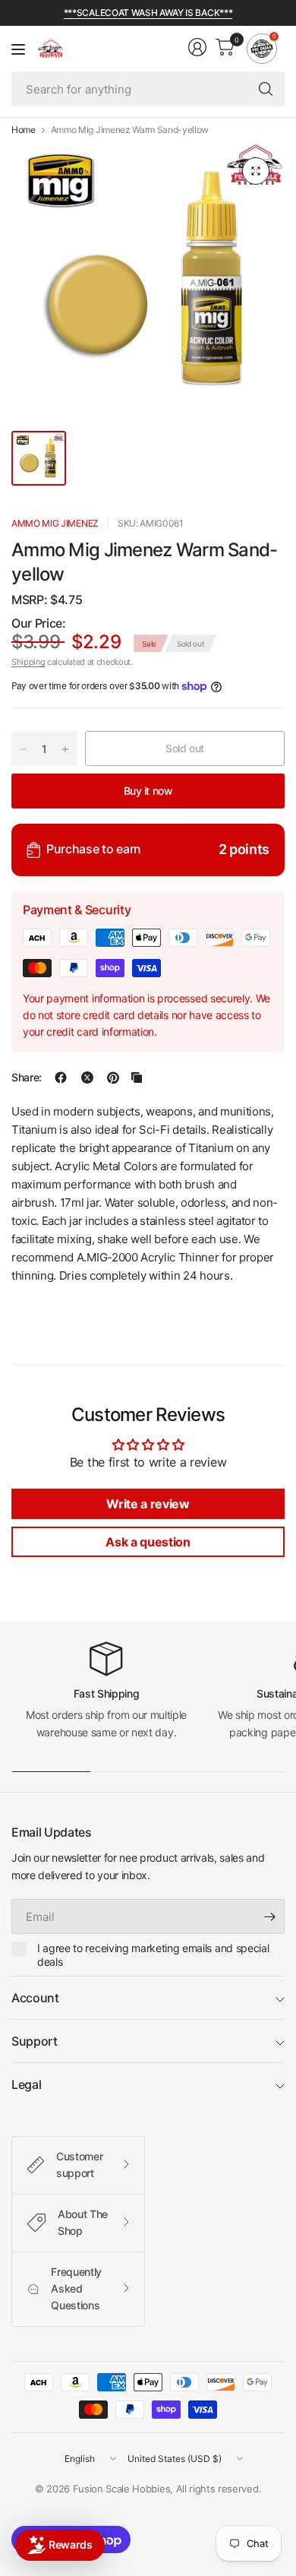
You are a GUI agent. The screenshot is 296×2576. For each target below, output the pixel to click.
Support (35, 2041)
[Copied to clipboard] (137, 1078)
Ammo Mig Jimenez (55, 523)
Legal (26, 2084)
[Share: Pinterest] (113, 1078)
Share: (27, 1078)
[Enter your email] (269, 1916)
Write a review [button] (148, 1504)
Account (35, 1998)
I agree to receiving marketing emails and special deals (153, 1955)
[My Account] (197, 47)
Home (24, 130)
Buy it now (148, 791)
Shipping (28, 662)
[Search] (266, 89)
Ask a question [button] (148, 1542)
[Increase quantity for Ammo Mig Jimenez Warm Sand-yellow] (65, 749)
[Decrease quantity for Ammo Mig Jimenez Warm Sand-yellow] (24, 749)
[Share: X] (87, 1078)
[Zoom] (256, 171)
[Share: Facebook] (61, 1078)
